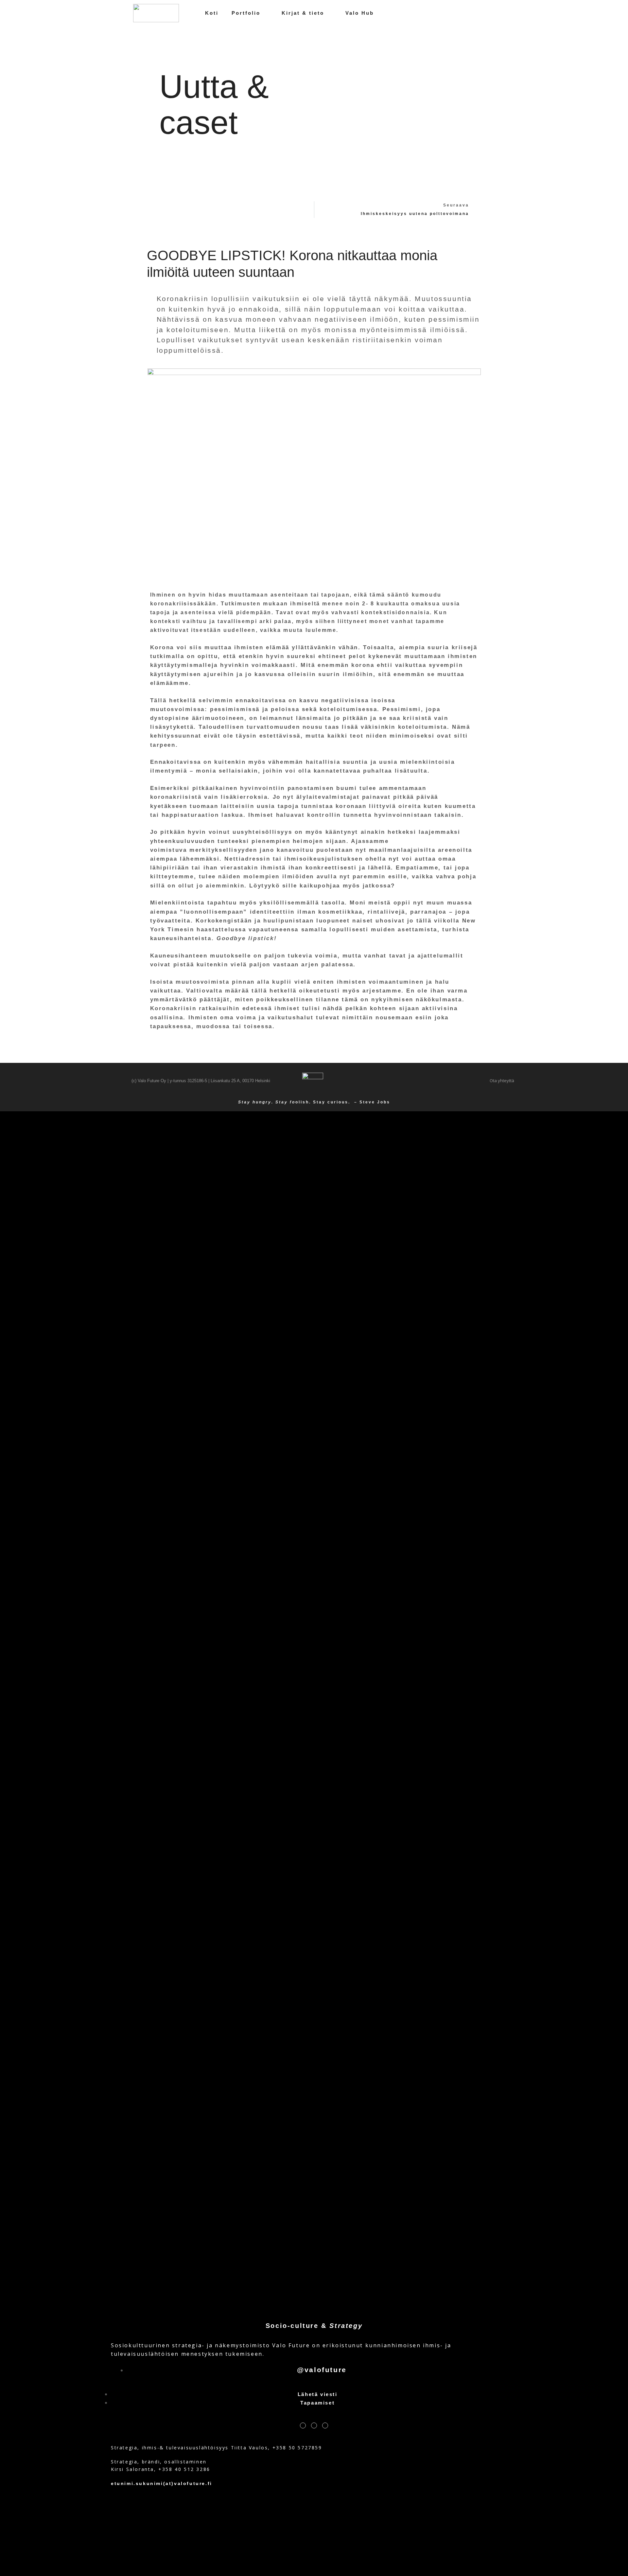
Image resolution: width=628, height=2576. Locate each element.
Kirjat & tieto (303, 13)
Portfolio (246, 13)
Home (308, 107)
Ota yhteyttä (502, 1081)
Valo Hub (360, 13)
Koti (212, 13)
